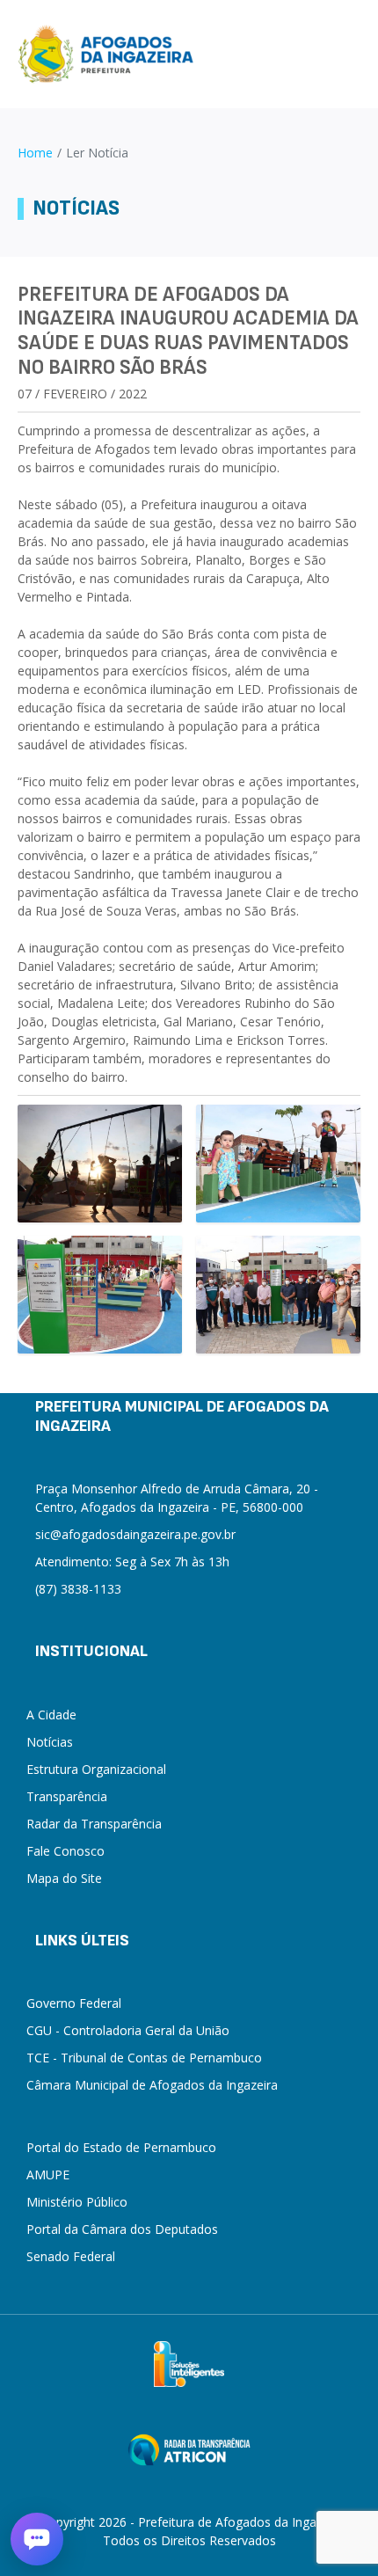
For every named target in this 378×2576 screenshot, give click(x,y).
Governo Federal (74, 2003)
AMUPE (48, 2175)
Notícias (50, 1742)
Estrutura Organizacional (96, 1769)
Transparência (67, 1796)
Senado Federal (71, 2256)
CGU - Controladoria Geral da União (128, 2030)
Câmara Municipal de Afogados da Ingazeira (152, 2085)
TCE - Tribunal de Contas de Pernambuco (144, 2058)
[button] (37, 2539)
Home (35, 153)
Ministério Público (77, 2202)
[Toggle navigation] (353, 54)
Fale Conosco (65, 1851)
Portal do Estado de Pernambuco (121, 2147)
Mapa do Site (64, 1878)
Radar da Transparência (94, 1824)
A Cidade (51, 1715)
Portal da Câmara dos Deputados (122, 2229)
